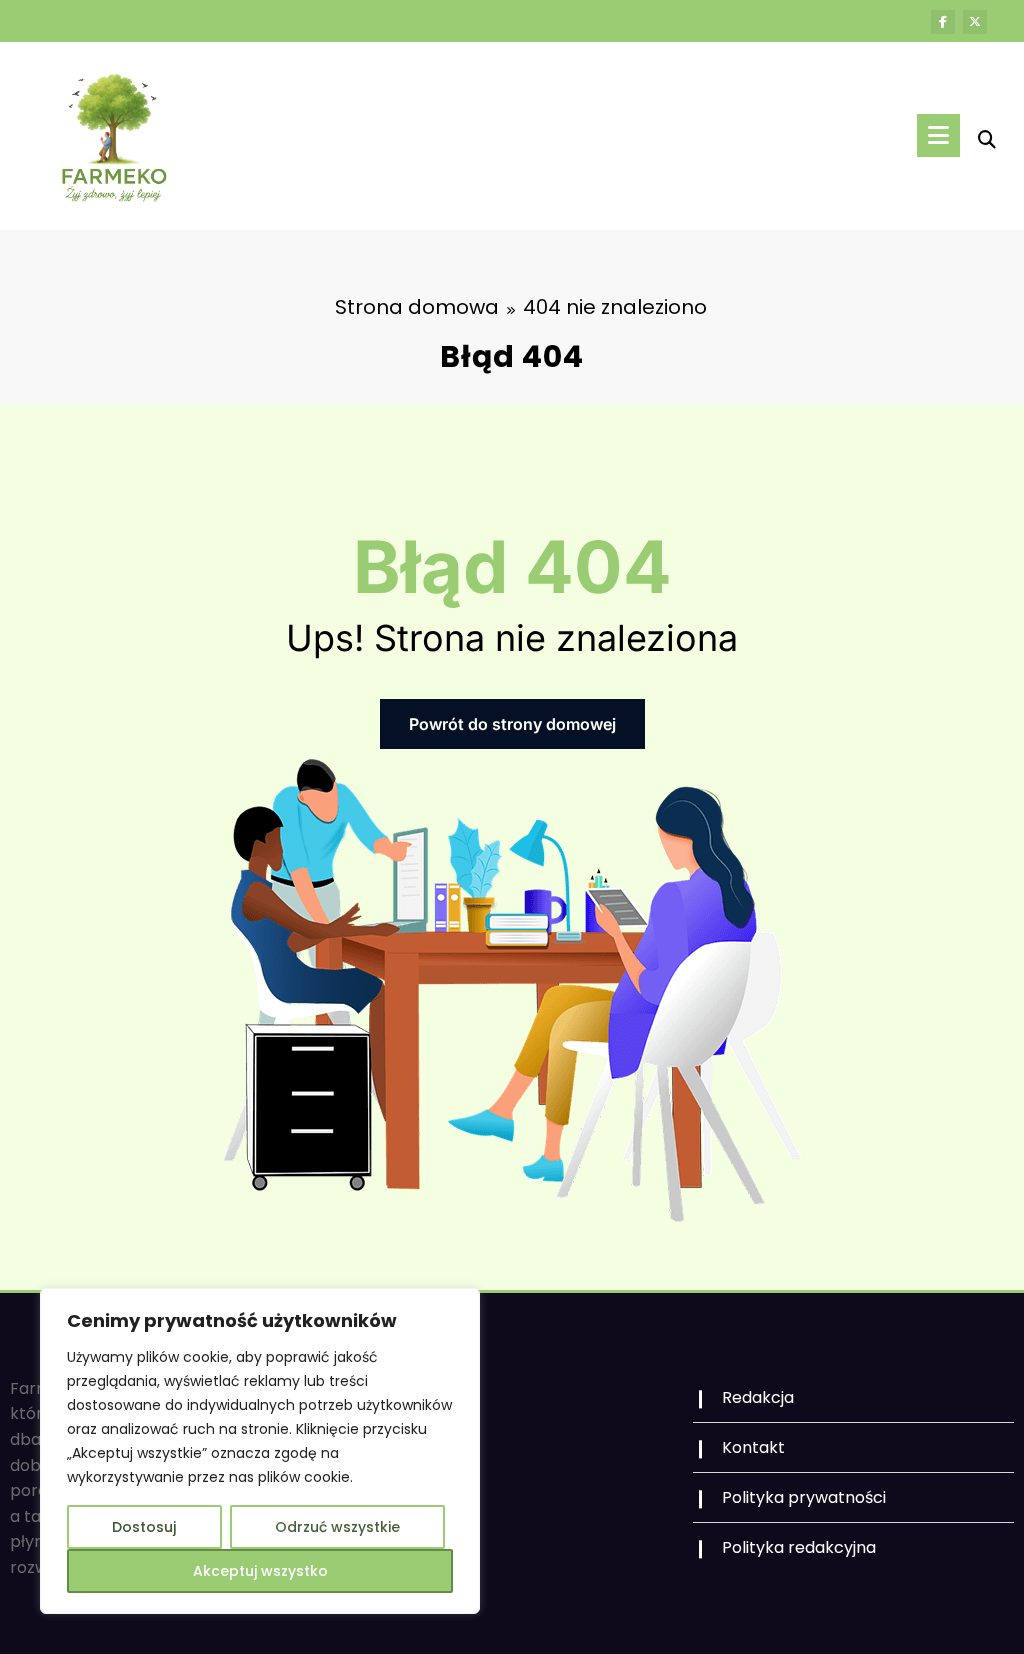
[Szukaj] (987, 139)
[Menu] (938, 135)
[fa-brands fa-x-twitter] (975, 22)
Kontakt (753, 1447)
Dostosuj (144, 1527)
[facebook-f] (943, 22)
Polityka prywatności (804, 1497)
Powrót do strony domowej (512, 724)
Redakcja (758, 1397)
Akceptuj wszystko (260, 1571)
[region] (260, 1451)
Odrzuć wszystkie (337, 1527)
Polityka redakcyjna (799, 1547)
